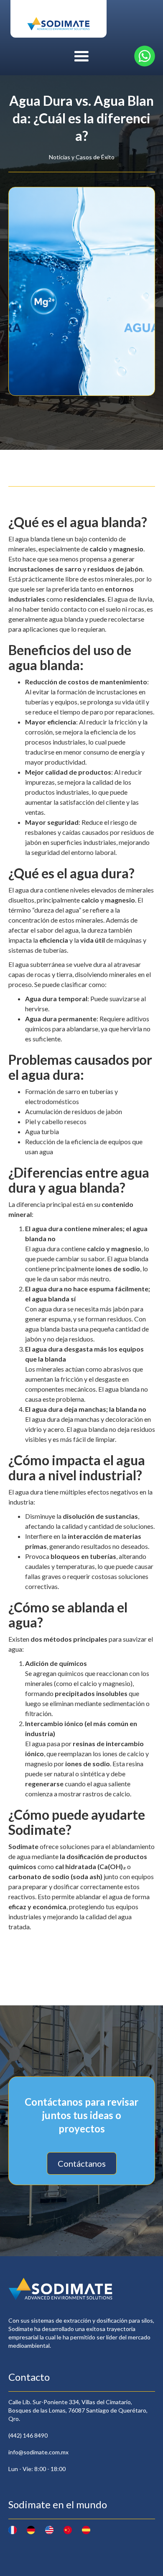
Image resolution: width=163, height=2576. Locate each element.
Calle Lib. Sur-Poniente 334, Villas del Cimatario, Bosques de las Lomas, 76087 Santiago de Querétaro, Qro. (78, 2410)
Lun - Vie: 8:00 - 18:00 (37, 2469)
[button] (81, 56)
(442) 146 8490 (28, 2435)
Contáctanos (82, 2163)
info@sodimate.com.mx (38, 2452)
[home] (59, 19)
